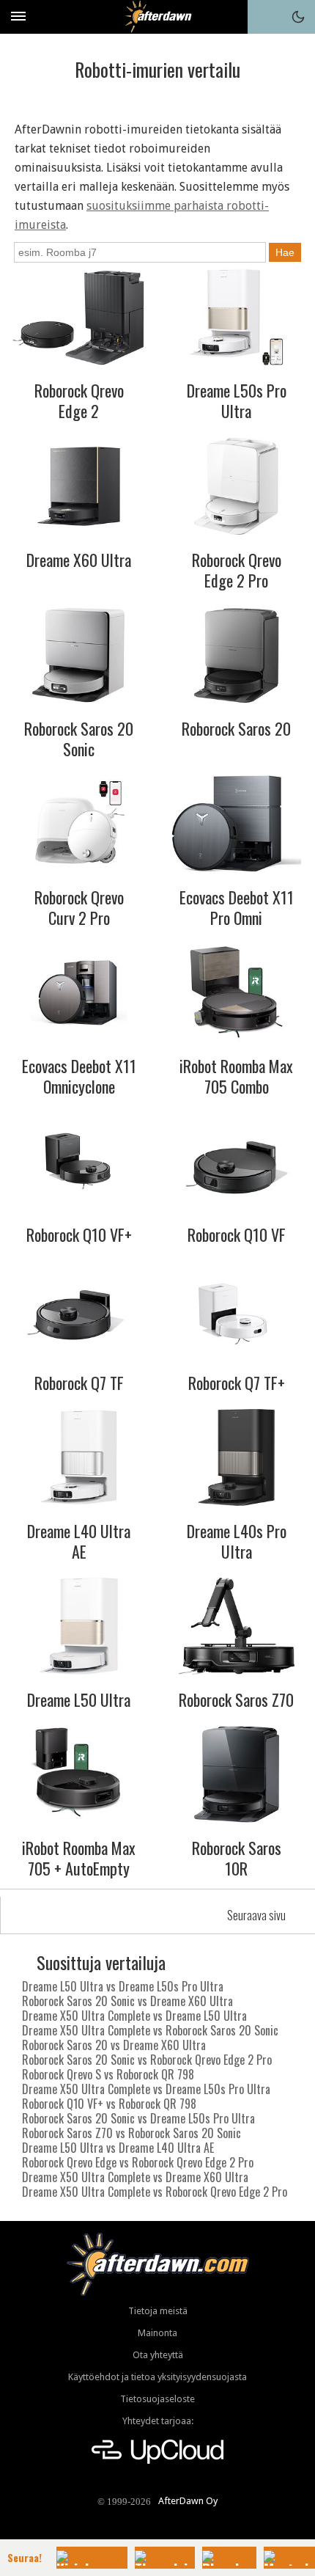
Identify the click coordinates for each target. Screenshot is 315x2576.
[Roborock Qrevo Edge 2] (79, 318)
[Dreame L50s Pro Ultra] (237, 318)
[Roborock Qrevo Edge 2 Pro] (237, 486)
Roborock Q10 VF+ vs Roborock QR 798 (109, 2104)
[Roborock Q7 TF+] (237, 1309)
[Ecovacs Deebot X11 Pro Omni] (237, 824)
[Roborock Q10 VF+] (79, 1161)
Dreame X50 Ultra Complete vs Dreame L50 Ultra (134, 2016)
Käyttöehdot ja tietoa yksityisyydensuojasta (157, 2377)
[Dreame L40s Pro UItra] (237, 1457)
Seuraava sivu (256, 1915)
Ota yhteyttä (158, 2355)
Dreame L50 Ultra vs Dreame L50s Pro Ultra (123, 1986)
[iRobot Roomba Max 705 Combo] (237, 992)
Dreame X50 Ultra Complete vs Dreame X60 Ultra (135, 2177)
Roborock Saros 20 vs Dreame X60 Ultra (114, 2045)
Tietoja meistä (158, 2311)
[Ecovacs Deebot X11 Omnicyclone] (79, 992)
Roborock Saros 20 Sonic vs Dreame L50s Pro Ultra (138, 2118)
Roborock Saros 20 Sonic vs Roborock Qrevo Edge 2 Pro (147, 2060)
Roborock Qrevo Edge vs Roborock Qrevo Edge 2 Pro (138, 2162)
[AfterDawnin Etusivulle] (158, 17)
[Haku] (264, 17)
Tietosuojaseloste (157, 2399)
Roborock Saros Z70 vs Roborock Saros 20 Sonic (131, 2133)
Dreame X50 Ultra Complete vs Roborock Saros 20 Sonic (150, 2030)
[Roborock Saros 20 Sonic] (79, 655)
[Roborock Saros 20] (237, 655)
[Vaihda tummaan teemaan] (298, 17)
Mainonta (157, 2333)
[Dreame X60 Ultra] (79, 486)
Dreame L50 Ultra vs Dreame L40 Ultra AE (118, 2148)
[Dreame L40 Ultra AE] (79, 1457)
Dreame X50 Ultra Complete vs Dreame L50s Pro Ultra (146, 2089)
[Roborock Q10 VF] (237, 1161)
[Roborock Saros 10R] (237, 1774)
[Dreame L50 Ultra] (79, 1626)
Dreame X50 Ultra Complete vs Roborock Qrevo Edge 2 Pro (155, 2192)
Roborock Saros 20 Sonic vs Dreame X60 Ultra (127, 2001)
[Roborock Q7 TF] (79, 1309)
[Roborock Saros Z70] (237, 1626)
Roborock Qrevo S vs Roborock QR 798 (108, 2074)
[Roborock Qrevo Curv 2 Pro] (79, 824)
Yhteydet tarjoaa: (158, 2421)
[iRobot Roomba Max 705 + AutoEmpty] (79, 1774)
